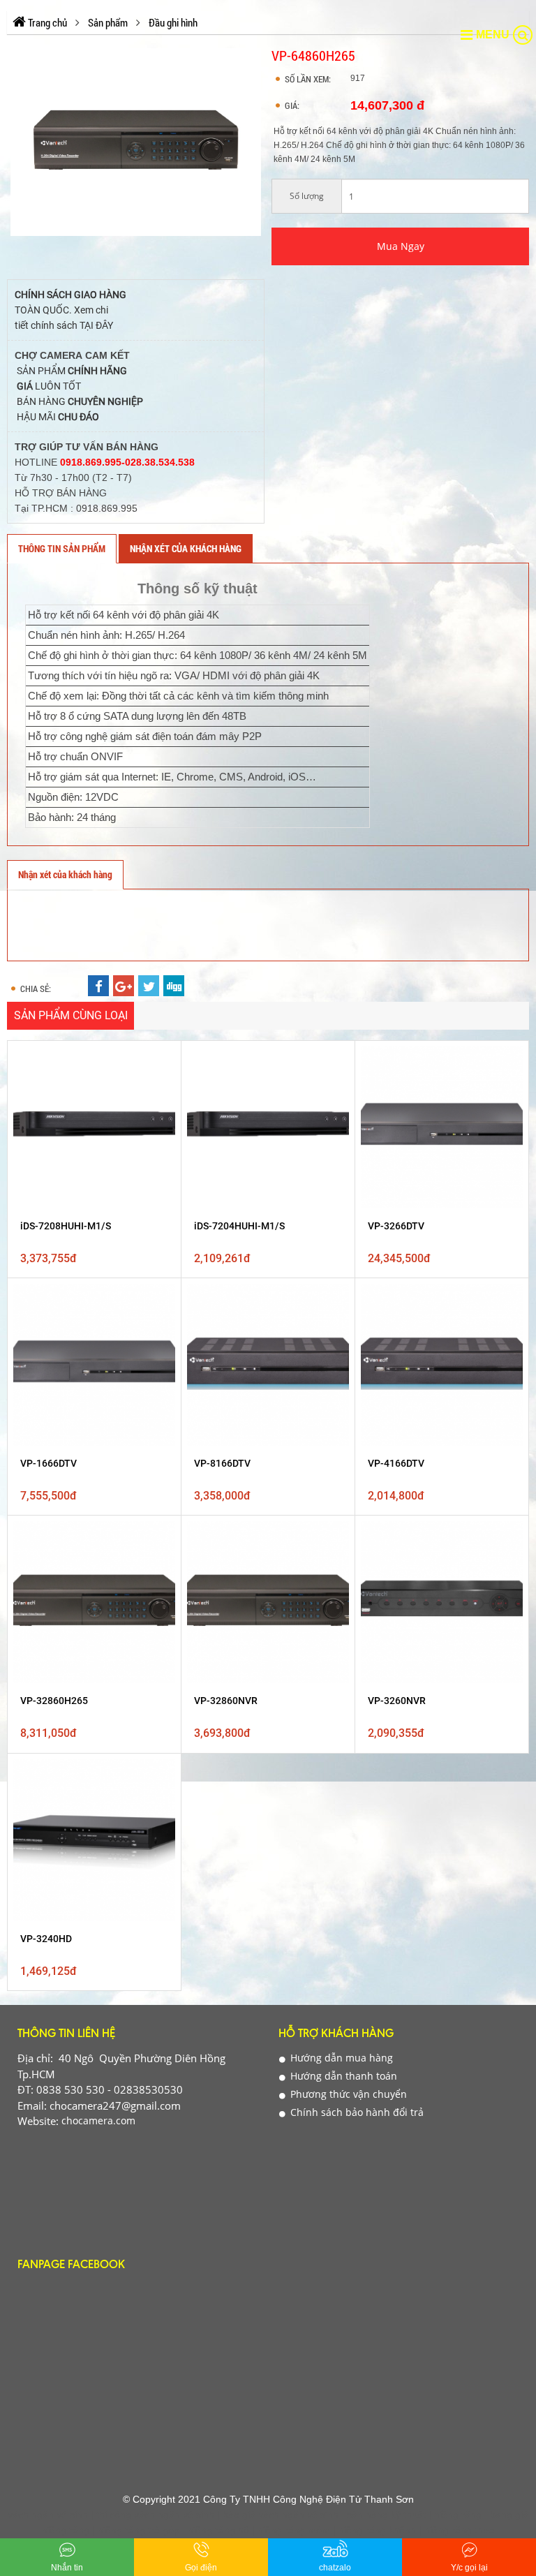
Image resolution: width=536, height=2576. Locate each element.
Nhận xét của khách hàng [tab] (65, 874)
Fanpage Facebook (71, 2266)
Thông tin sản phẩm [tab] (62, 548)
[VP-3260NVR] (442, 1602)
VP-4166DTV (396, 1463)
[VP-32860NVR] (268, 1602)
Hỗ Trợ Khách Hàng (336, 2035)
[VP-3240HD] (94, 1840)
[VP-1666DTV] (94, 1365)
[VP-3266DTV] (442, 1127)
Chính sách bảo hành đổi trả (356, 2112)
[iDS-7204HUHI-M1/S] (268, 1127)
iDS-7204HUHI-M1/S (239, 1226)
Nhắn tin (67, 2568)
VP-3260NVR (397, 1701)
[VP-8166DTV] (268, 1365)
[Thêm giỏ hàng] (161, 1099)
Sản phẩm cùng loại (71, 1015)
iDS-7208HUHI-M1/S (66, 1226)
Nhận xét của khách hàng (186, 548)
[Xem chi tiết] (161, 1132)
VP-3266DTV (396, 1226)
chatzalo (335, 2568)
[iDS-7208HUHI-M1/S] (94, 1127)
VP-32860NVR (226, 1701)
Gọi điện (201, 2568)
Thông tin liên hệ (66, 2035)
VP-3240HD (46, 1939)
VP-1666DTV (49, 1463)
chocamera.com (97, 2120)
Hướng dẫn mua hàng (340, 2058)
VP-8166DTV (222, 1463)
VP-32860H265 (54, 1701)
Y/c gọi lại (469, 2568)
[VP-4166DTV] (442, 1365)
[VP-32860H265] (94, 1602)
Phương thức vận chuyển (347, 2094)
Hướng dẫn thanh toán (342, 2076)
